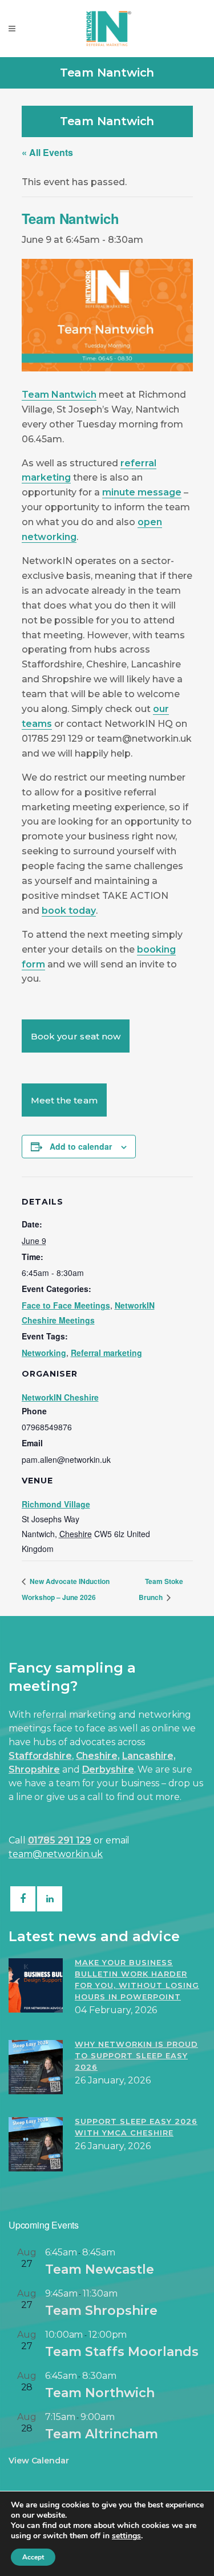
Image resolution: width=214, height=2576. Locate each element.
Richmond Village (56, 1504)
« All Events (47, 152)
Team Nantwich (59, 395)
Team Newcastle (100, 2269)
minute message (142, 492)
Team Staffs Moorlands (122, 2352)
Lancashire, (149, 1756)
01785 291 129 (60, 1840)
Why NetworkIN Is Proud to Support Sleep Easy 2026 (136, 2055)
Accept (33, 2557)
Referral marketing (106, 1353)
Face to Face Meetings (66, 1305)
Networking (44, 1353)
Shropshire (34, 1769)
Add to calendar (81, 1146)
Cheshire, (98, 1756)
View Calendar (39, 2461)
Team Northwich (100, 2393)
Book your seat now (76, 1036)
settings (126, 2536)
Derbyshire (108, 1769)
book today (69, 911)
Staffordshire (40, 1756)
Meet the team (64, 1100)
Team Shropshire (101, 2311)
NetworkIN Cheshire (60, 1397)
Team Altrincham (102, 2434)
